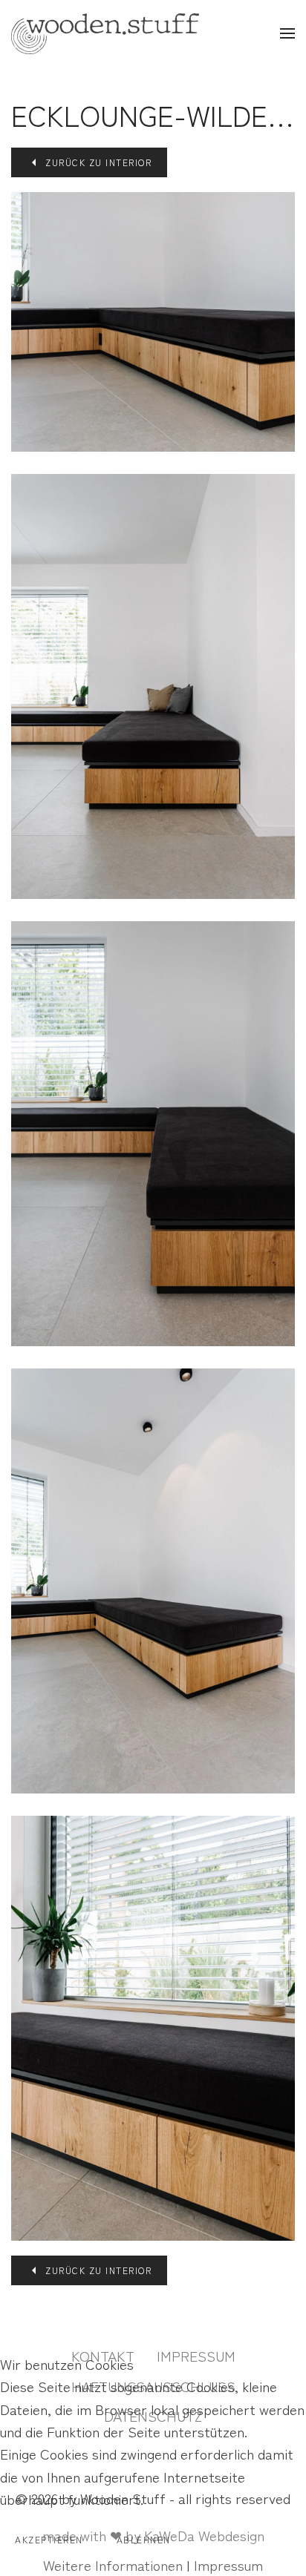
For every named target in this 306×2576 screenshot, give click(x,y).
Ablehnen (144, 2539)
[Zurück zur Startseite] (105, 33)
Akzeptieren (49, 2539)
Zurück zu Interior (98, 162)
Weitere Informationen (113, 2565)
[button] (287, 33)
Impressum (228, 2565)
